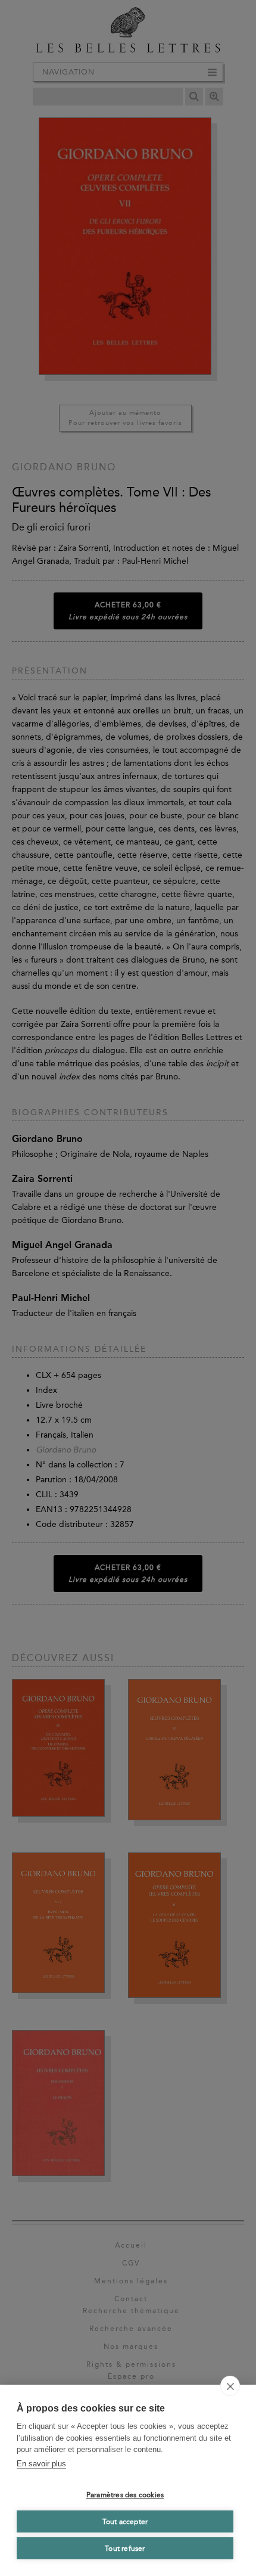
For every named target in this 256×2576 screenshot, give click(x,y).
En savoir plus (41, 2464)
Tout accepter (125, 2522)
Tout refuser (125, 2549)
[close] (230, 2386)
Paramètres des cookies (125, 2495)
